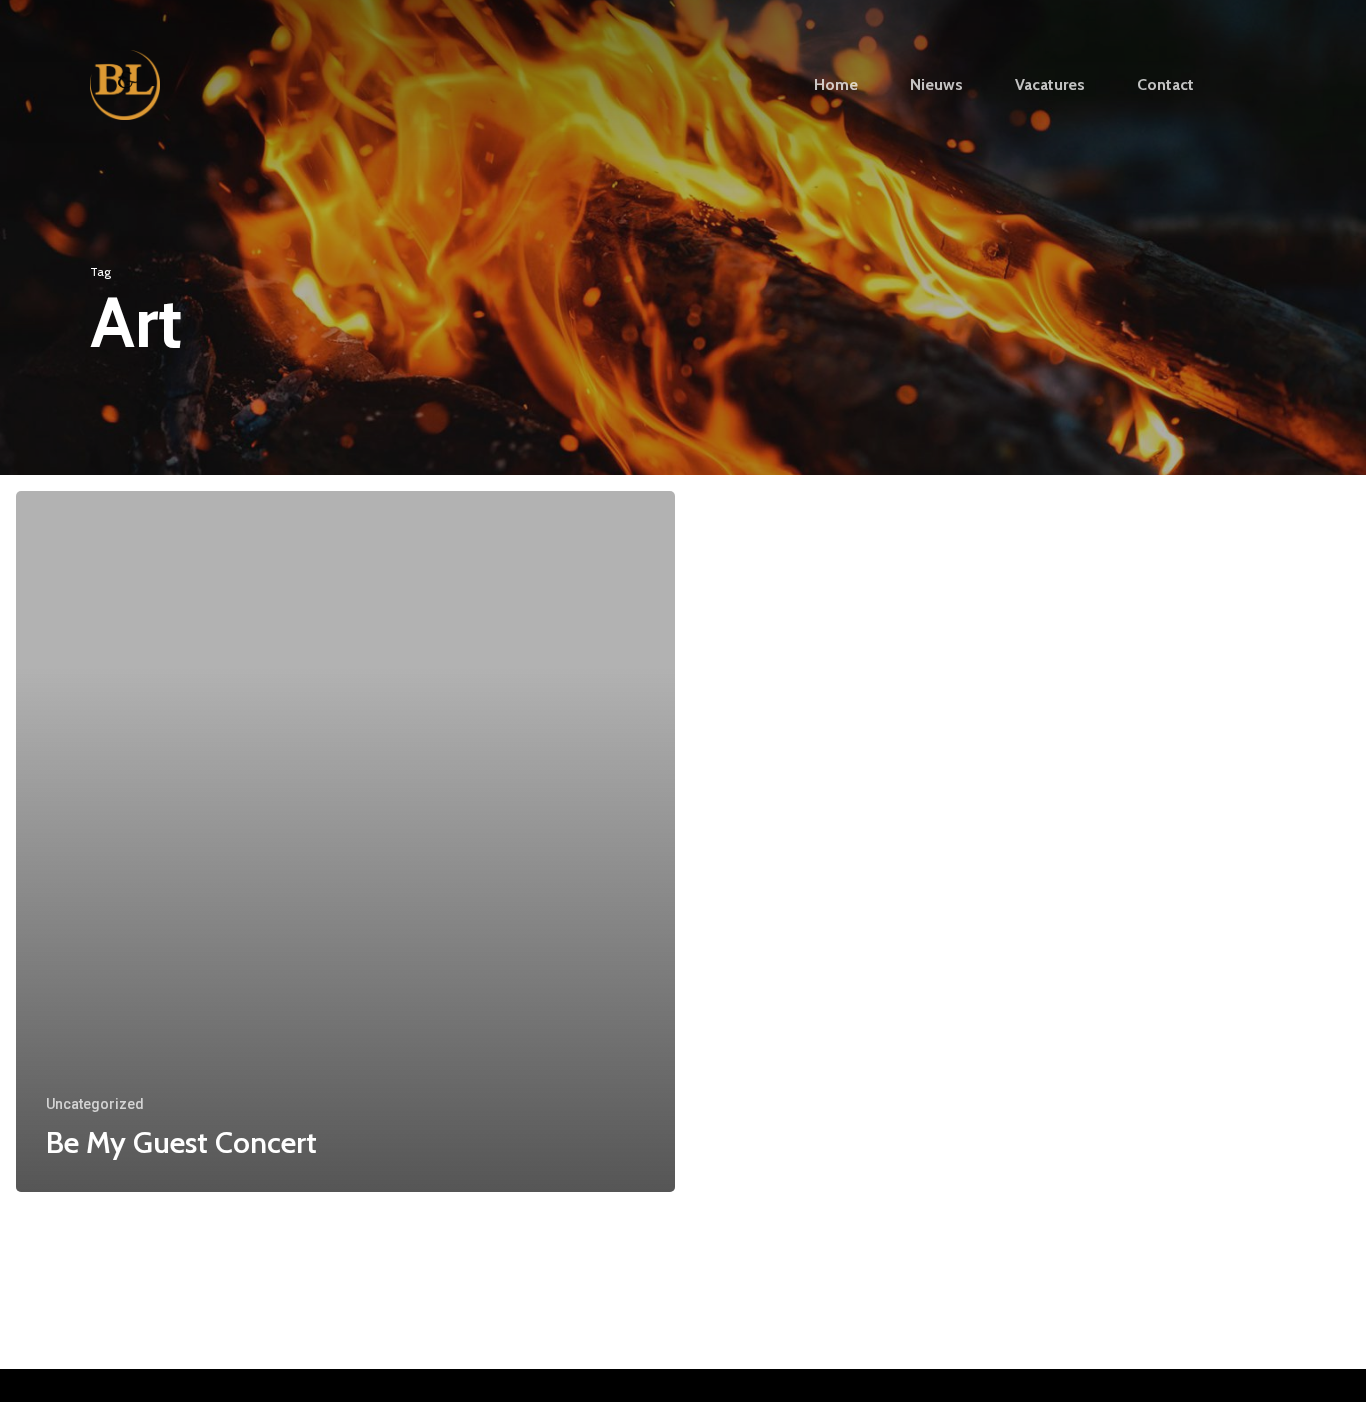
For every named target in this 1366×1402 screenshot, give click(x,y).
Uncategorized (95, 1104)
